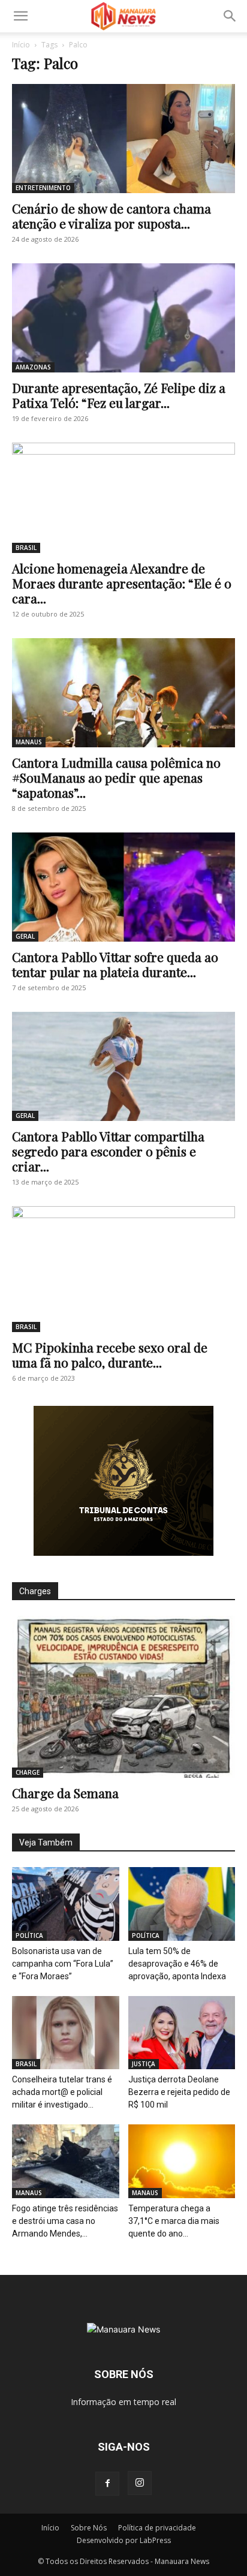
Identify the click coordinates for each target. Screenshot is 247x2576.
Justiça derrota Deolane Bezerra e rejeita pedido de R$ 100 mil (179, 2092)
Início (21, 45)
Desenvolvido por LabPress (124, 2540)
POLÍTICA (29, 1935)
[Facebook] (107, 2484)
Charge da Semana (65, 1793)
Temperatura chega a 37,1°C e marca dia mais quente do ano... (174, 2221)
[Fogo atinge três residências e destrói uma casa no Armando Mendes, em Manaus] (66, 2161)
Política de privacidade (157, 2528)
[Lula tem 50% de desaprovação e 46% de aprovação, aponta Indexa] (182, 1904)
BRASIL (26, 548)
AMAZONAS (33, 367)
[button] (20, 16)
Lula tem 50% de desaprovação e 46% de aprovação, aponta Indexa (177, 1964)
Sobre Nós (89, 2528)
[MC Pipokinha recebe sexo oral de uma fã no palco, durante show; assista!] (123, 1269)
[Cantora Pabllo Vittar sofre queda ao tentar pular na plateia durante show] (123, 887)
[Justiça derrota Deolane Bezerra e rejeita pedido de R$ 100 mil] (182, 2033)
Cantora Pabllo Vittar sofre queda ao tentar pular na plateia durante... (115, 964)
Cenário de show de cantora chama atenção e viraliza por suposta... (112, 216)
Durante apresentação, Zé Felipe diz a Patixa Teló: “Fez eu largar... (119, 395)
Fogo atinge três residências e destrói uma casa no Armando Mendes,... (65, 2221)
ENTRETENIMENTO (43, 188)
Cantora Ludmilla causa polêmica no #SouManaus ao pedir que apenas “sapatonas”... (116, 777)
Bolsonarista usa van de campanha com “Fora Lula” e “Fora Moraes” (63, 1964)
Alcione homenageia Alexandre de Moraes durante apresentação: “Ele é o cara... (122, 583)
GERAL (25, 936)
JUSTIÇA (144, 2064)
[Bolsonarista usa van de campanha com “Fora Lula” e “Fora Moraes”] (66, 1904)
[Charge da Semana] (123, 1697)
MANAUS (29, 742)
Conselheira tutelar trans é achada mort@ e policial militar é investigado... (62, 2092)
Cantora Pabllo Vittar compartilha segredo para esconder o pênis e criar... (108, 1151)
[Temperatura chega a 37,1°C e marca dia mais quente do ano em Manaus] (182, 2161)
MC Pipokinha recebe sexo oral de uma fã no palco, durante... (110, 1355)
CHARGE (28, 1772)
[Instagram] (140, 2483)
